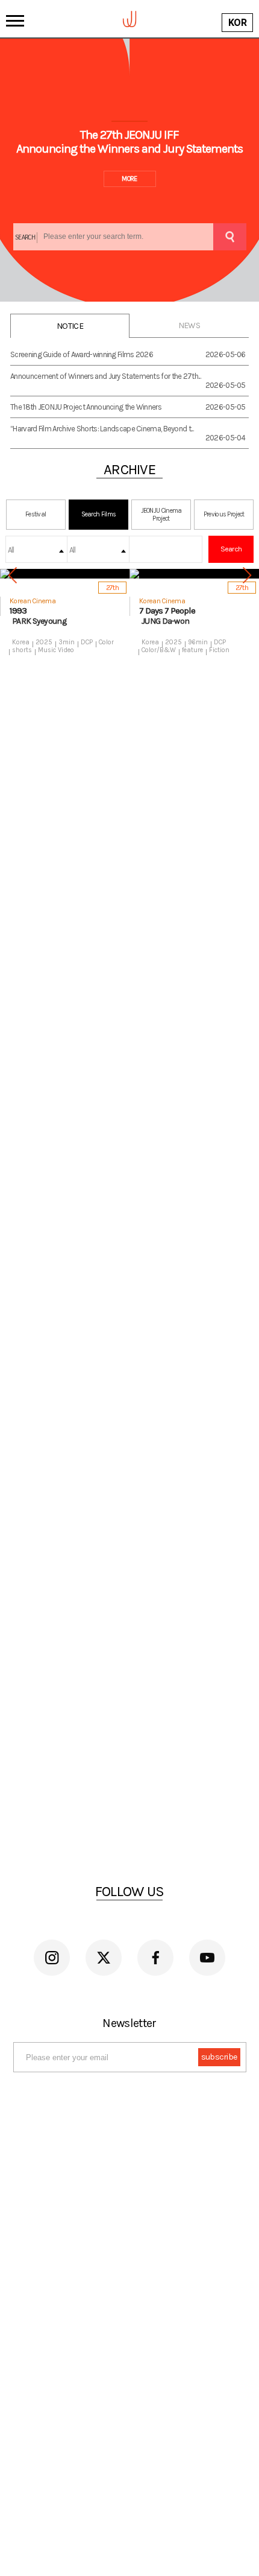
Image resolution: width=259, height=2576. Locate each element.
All (11, 550)
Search (231, 549)
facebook (155, 1958)
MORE (129, 179)
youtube (207, 1958)
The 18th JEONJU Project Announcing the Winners (86, 407)
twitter (104, 1958)
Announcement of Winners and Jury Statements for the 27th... (105, 376)
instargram (52, 1958)
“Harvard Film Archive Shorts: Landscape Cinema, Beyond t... (102, 429)
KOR (237, 23)
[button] (247, 576)
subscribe (219, 2057)
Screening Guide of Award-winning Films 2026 (82, 354)
